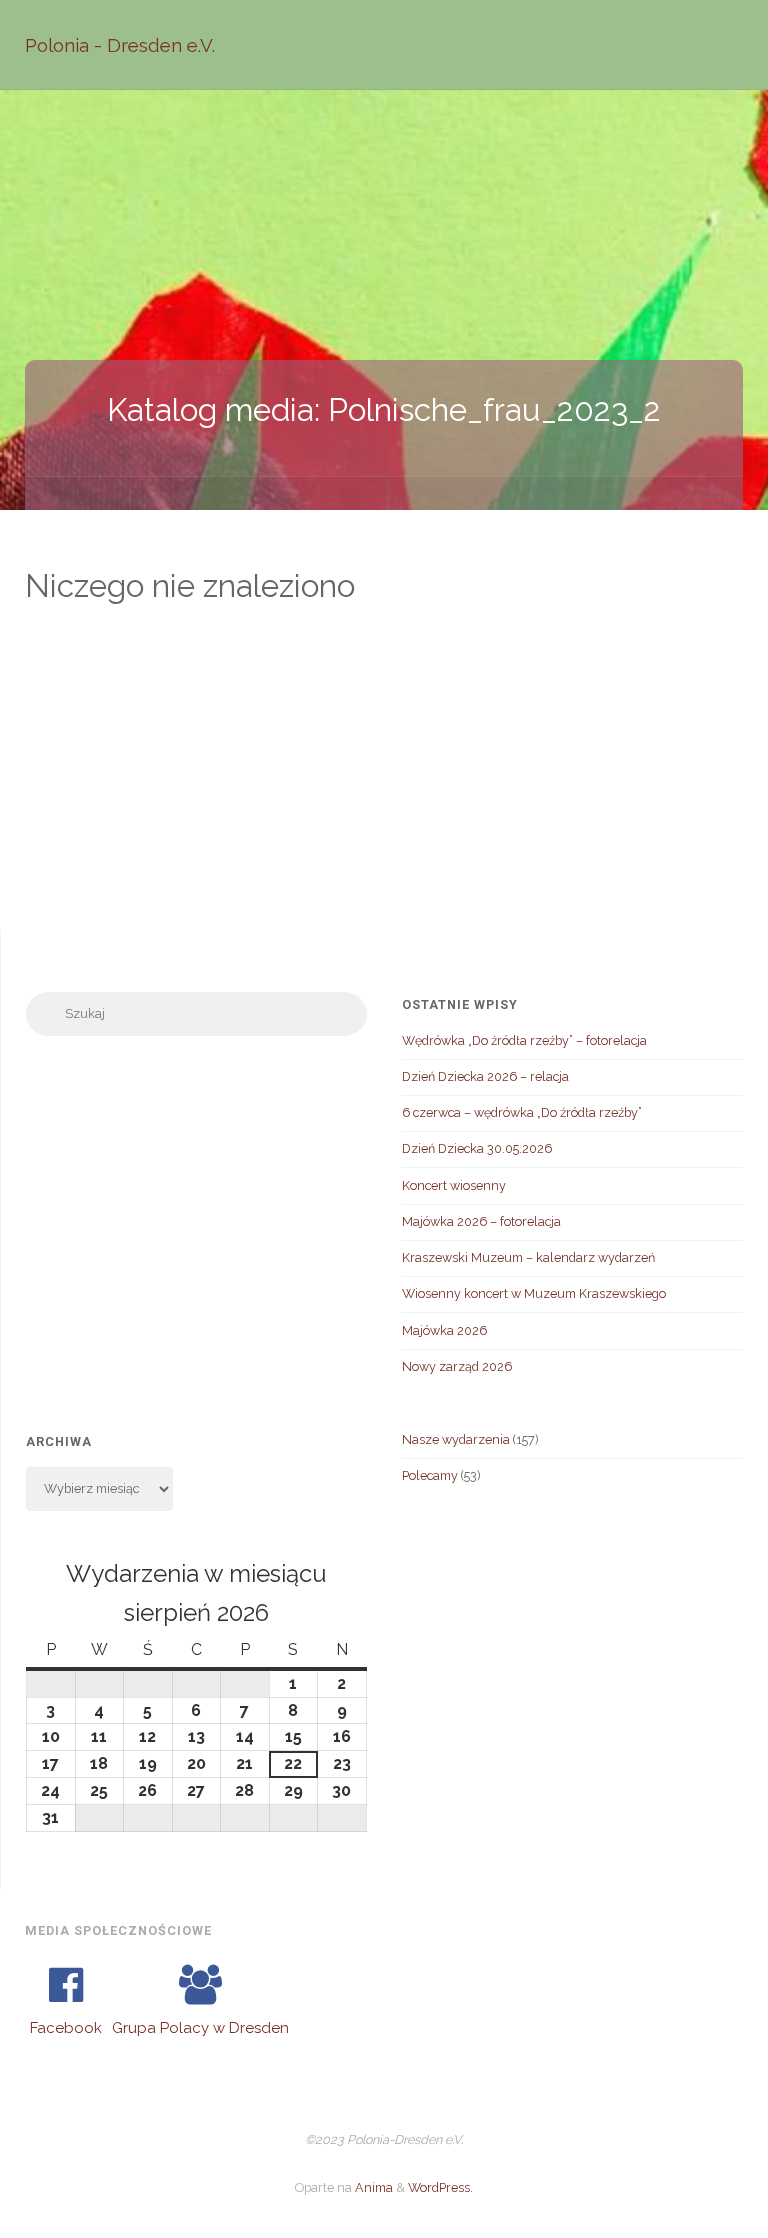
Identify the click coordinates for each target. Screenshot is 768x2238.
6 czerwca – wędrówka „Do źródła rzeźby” (522, 1112)
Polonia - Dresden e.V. (120, 45)
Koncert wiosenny (454, 1185)
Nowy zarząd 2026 (457, 1366)
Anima (372, 2187)
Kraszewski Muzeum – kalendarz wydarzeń (528, 1257)
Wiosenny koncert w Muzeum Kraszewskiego (534, 1293)
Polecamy (430, 1475)
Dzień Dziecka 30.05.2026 (477, 1148)
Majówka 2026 (444, 1330)
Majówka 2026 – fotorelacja (481, 1221)
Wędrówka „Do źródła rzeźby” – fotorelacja (524, 1040)
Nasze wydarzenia (456, 1439)
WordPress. (440, 2187)
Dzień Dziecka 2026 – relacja (485, 1076)
